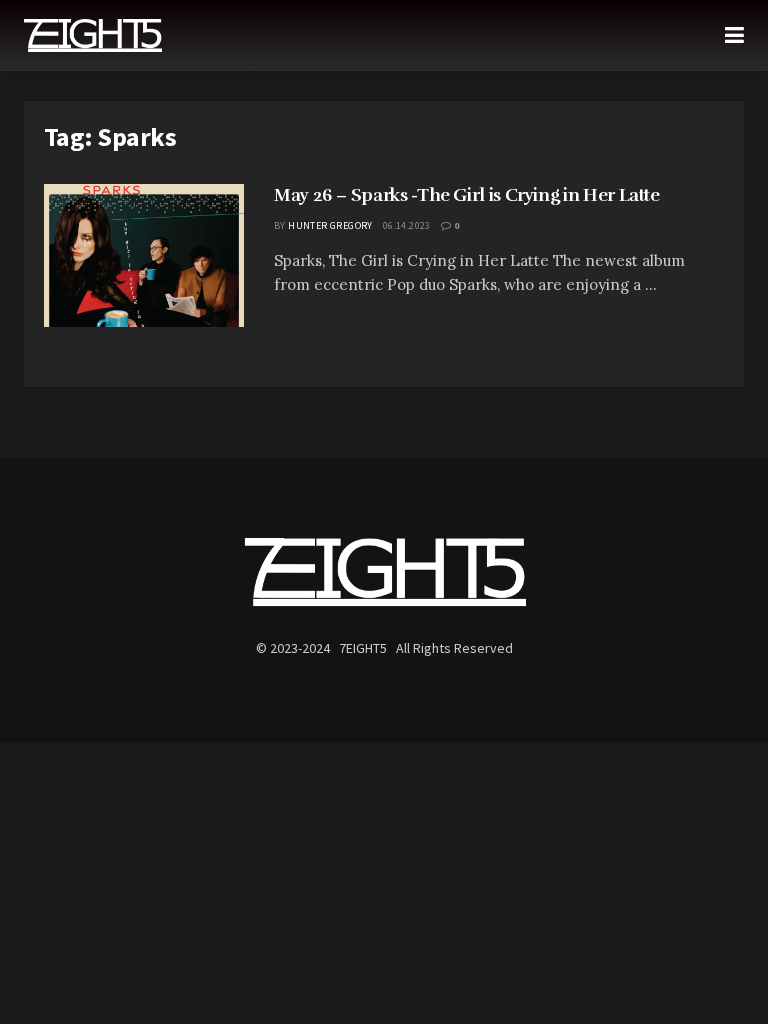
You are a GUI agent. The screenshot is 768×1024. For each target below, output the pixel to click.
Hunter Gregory (330, 225)
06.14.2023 (407, 225)
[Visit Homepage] (93, 35)
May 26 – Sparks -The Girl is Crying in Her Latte (467, 195)
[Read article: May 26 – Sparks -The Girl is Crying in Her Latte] (144, 255)
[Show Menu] (734, 35)
